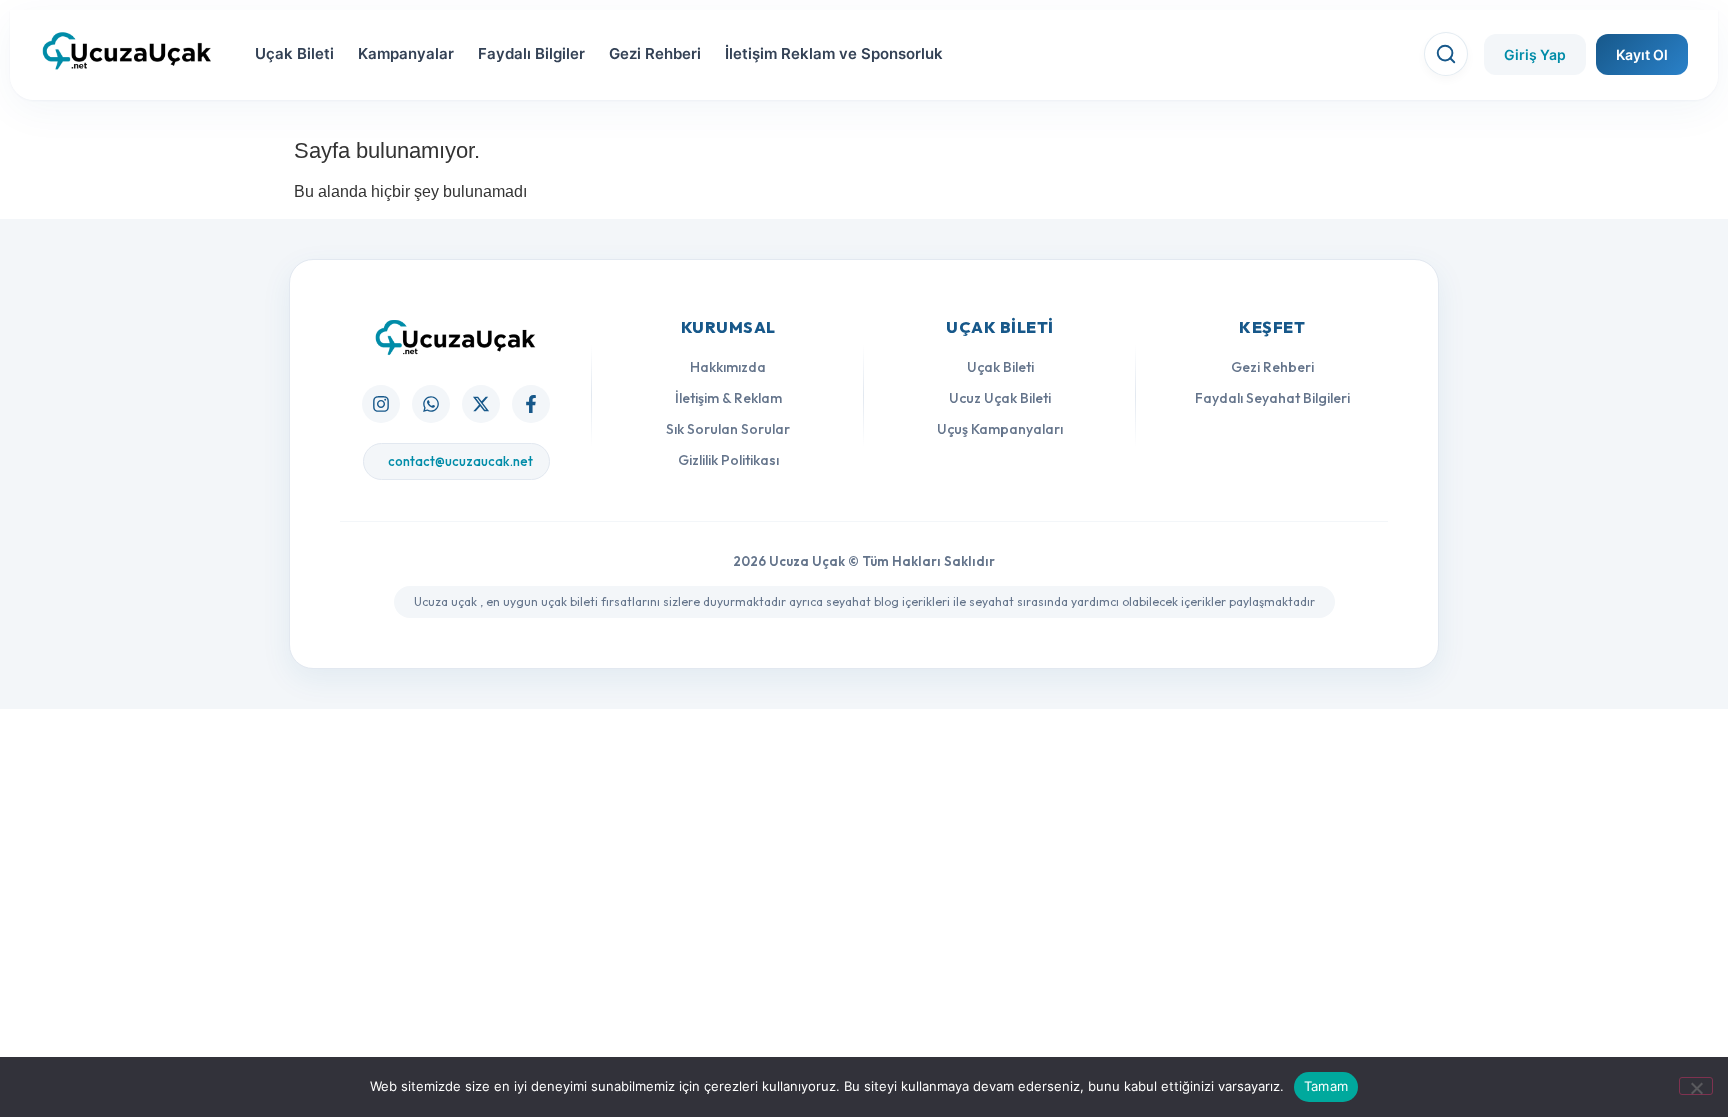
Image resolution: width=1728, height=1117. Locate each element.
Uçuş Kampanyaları (1000, 429)
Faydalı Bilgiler (531, 53)
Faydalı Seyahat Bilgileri (1272, 398)
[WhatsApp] (431, 404)
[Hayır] (1696, 1086)
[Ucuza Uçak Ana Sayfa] (456, 337)
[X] (481, 404)
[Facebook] (531, 404)
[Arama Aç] (1446, 54)
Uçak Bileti (294, 53)
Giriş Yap (1535, 54)
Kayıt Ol (1642, 54)
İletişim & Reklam (728, 398)
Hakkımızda (728, 367)
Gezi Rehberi (655, 53)
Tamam (1326, 1086)
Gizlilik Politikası (728, 460)
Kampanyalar (406, 53)
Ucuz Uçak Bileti (1000, 398)
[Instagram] (381, 404)
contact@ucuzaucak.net (460, 461)
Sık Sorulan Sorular (728, 429)
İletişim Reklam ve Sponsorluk (834, 53)
